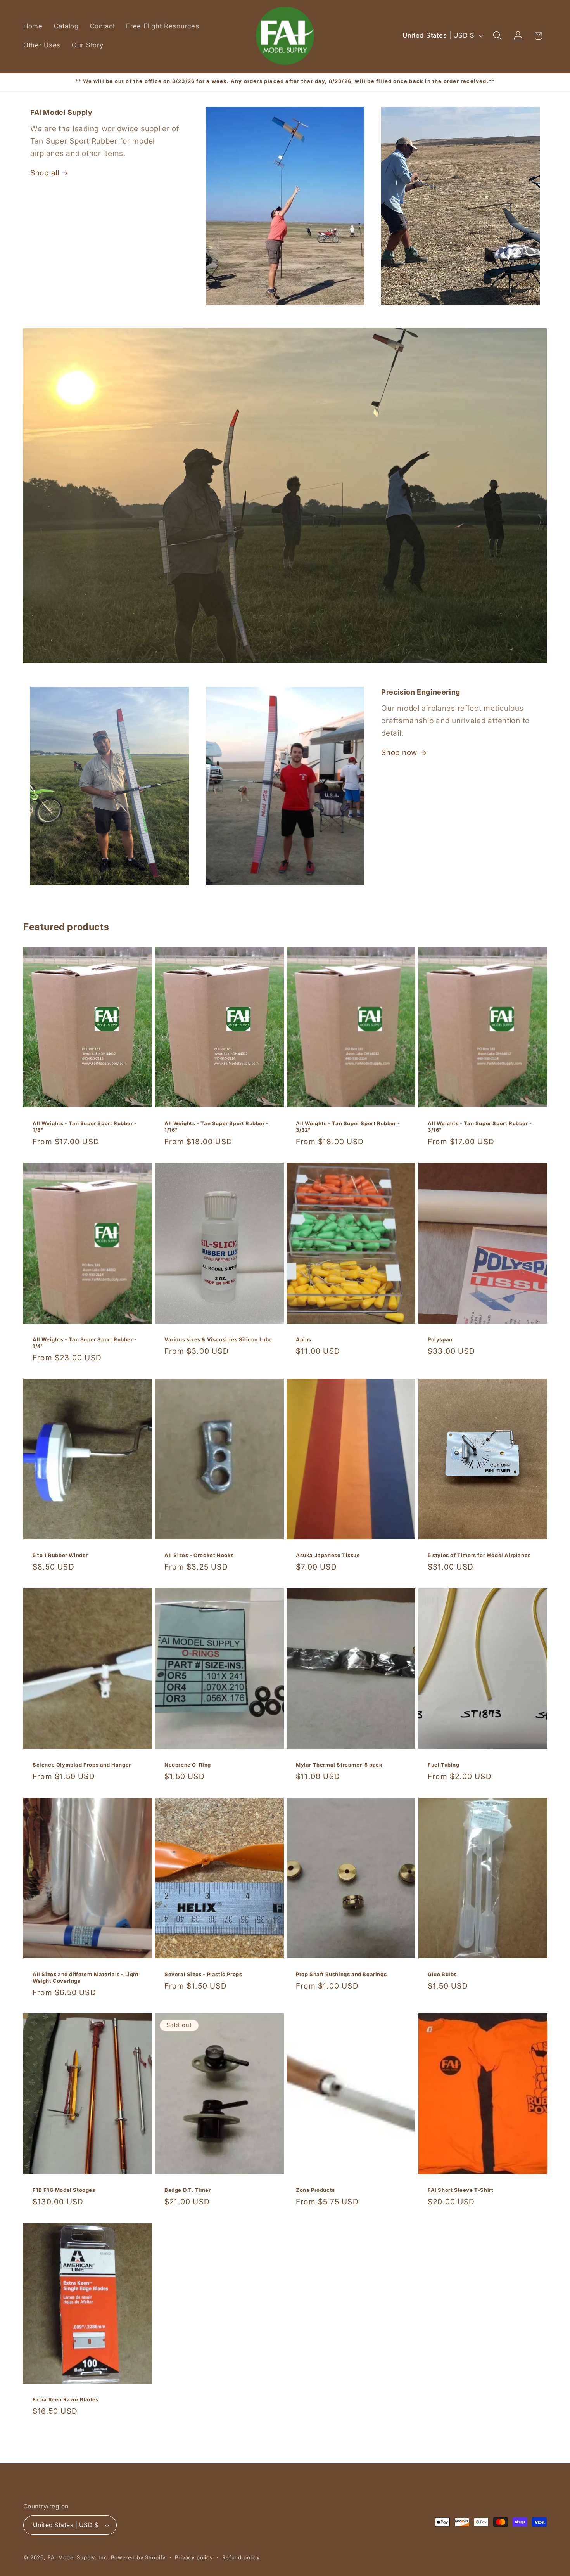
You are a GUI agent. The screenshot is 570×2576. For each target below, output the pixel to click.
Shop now (399, 752)
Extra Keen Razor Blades (66, 2399)
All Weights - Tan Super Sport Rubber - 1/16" (217, 1127)
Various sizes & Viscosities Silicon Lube (218, 1339)
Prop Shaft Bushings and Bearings (341, 1974)
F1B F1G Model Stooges (64, 2190)
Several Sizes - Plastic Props (203, 1974)
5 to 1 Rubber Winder (60, 1555)
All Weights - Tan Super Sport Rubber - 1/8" (85, 1127)
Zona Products (315, 2190)
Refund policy (241, 2557)
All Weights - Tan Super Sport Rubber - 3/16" (480, 1127)
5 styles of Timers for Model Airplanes (479, 1555)
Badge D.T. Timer (188, 2190)
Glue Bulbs (442, 1974)
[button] (497, 36)
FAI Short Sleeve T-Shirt (460, 2190)
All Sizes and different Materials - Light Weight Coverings (86, 1977)
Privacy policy (194, 2557)
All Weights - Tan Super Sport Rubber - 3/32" (348, 1127)
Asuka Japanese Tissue (328, 1555)
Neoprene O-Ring (188, 1765)
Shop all (45, 173)
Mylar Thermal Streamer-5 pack (339, 1765)
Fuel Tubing (444, 1765)
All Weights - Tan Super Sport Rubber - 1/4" (85, 1343)
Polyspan (440, 1339)
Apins (304, 1339)
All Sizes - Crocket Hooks (199, 1555)
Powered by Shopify (138, 2557)
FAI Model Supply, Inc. (78, 2557)
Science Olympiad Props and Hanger (82, 1765)
